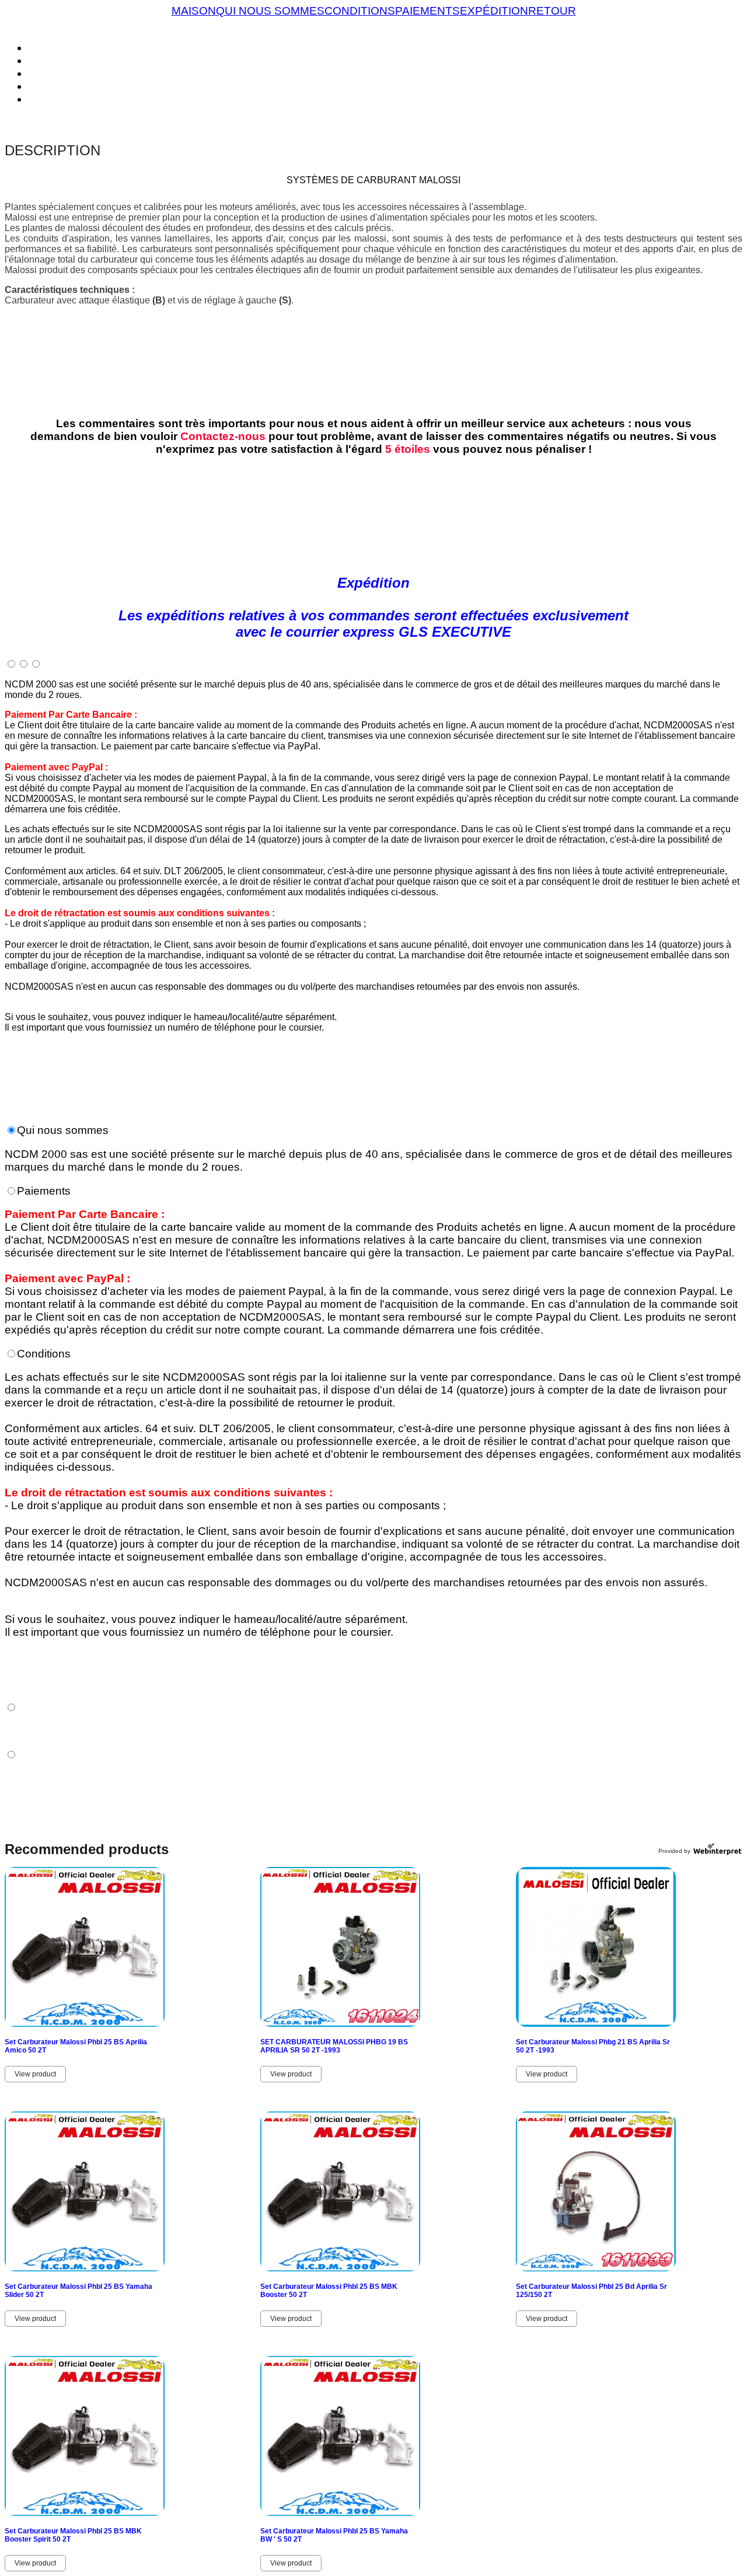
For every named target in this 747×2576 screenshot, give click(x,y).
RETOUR (552, 11)
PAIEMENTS (427, 11)
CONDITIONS (360, 11)
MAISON (194, 11)
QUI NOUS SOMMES (270, 11)
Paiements (44, 1191)
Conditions (44, 1354)
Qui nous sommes (63, 1130)
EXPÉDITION (494, 11)
